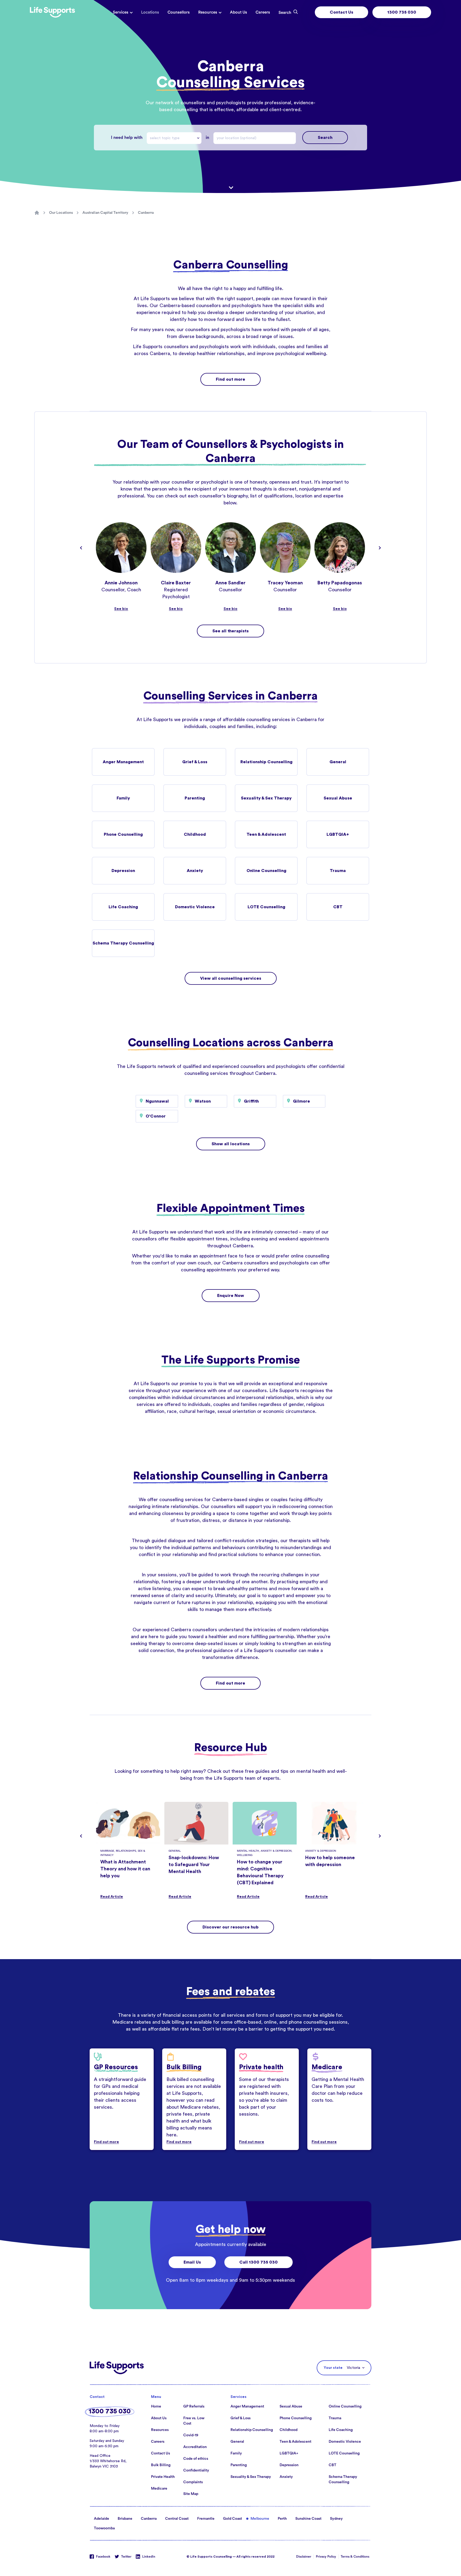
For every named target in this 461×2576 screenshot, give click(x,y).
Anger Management (123, 762)
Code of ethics (196, 2459)
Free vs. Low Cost (194, 2421)
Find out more (230, 379)
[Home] (37, 213)
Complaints (193, 2482)
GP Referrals (194, 2406)
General (338, 762)
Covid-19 (191, 2435)
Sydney (336, 2519)
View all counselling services (231, 978)
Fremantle (206, 2519)
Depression (123, 871)
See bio (121, 609)
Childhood (195, 834)
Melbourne (260, 2519)
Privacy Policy (326, 2557)
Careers (263, 12)
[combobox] (174, 138)
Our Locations (61, 213)
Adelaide (102, 2519)
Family (123, 798)
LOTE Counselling (266, 907)
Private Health (163, 2477)
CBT (338, 907)
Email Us (192, 2262)
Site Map (191, 2494)
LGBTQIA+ (338, 834)
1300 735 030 (402, 12)
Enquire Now (231, 1296)
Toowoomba (104, 2528)
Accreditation (195, 2447)
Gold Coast (233, 2519)
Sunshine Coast (308, 2519)
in (207, 138)
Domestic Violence (195, 907)
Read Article (112, 1897)
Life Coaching (123, 907)
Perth (282, 2519)
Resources (208, 12)
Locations (150, 12)
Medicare (159, 2489)
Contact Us (341, 12)
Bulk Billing (161, 2465)
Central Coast (177, 2519)
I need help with (127, 138)
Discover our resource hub (230, 1927)
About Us (239, 12)
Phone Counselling (123, 834)
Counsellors (179, 12)
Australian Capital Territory (105, 213)
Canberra (146, 213)
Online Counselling (266, 871)
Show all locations (231, 1144)
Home (156, 2406)
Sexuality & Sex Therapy (266, 798)
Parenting (195, 798)
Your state (333, 2368)
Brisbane (125, 2519)
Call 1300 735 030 (259, 2262)
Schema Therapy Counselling (123, 943)
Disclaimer (304, 2557)
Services (121, 12)
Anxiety (195, 871)
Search (325, 138)
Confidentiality (196, 2470)
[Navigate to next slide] (380, 548)
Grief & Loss (195, 762)
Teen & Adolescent (266, 834)
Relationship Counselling (266, 762)
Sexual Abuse (338, 798)
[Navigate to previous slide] (81, 548)
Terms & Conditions (355, 2557)
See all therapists (230, 631)
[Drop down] (199, 138)
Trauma (338, 871)
